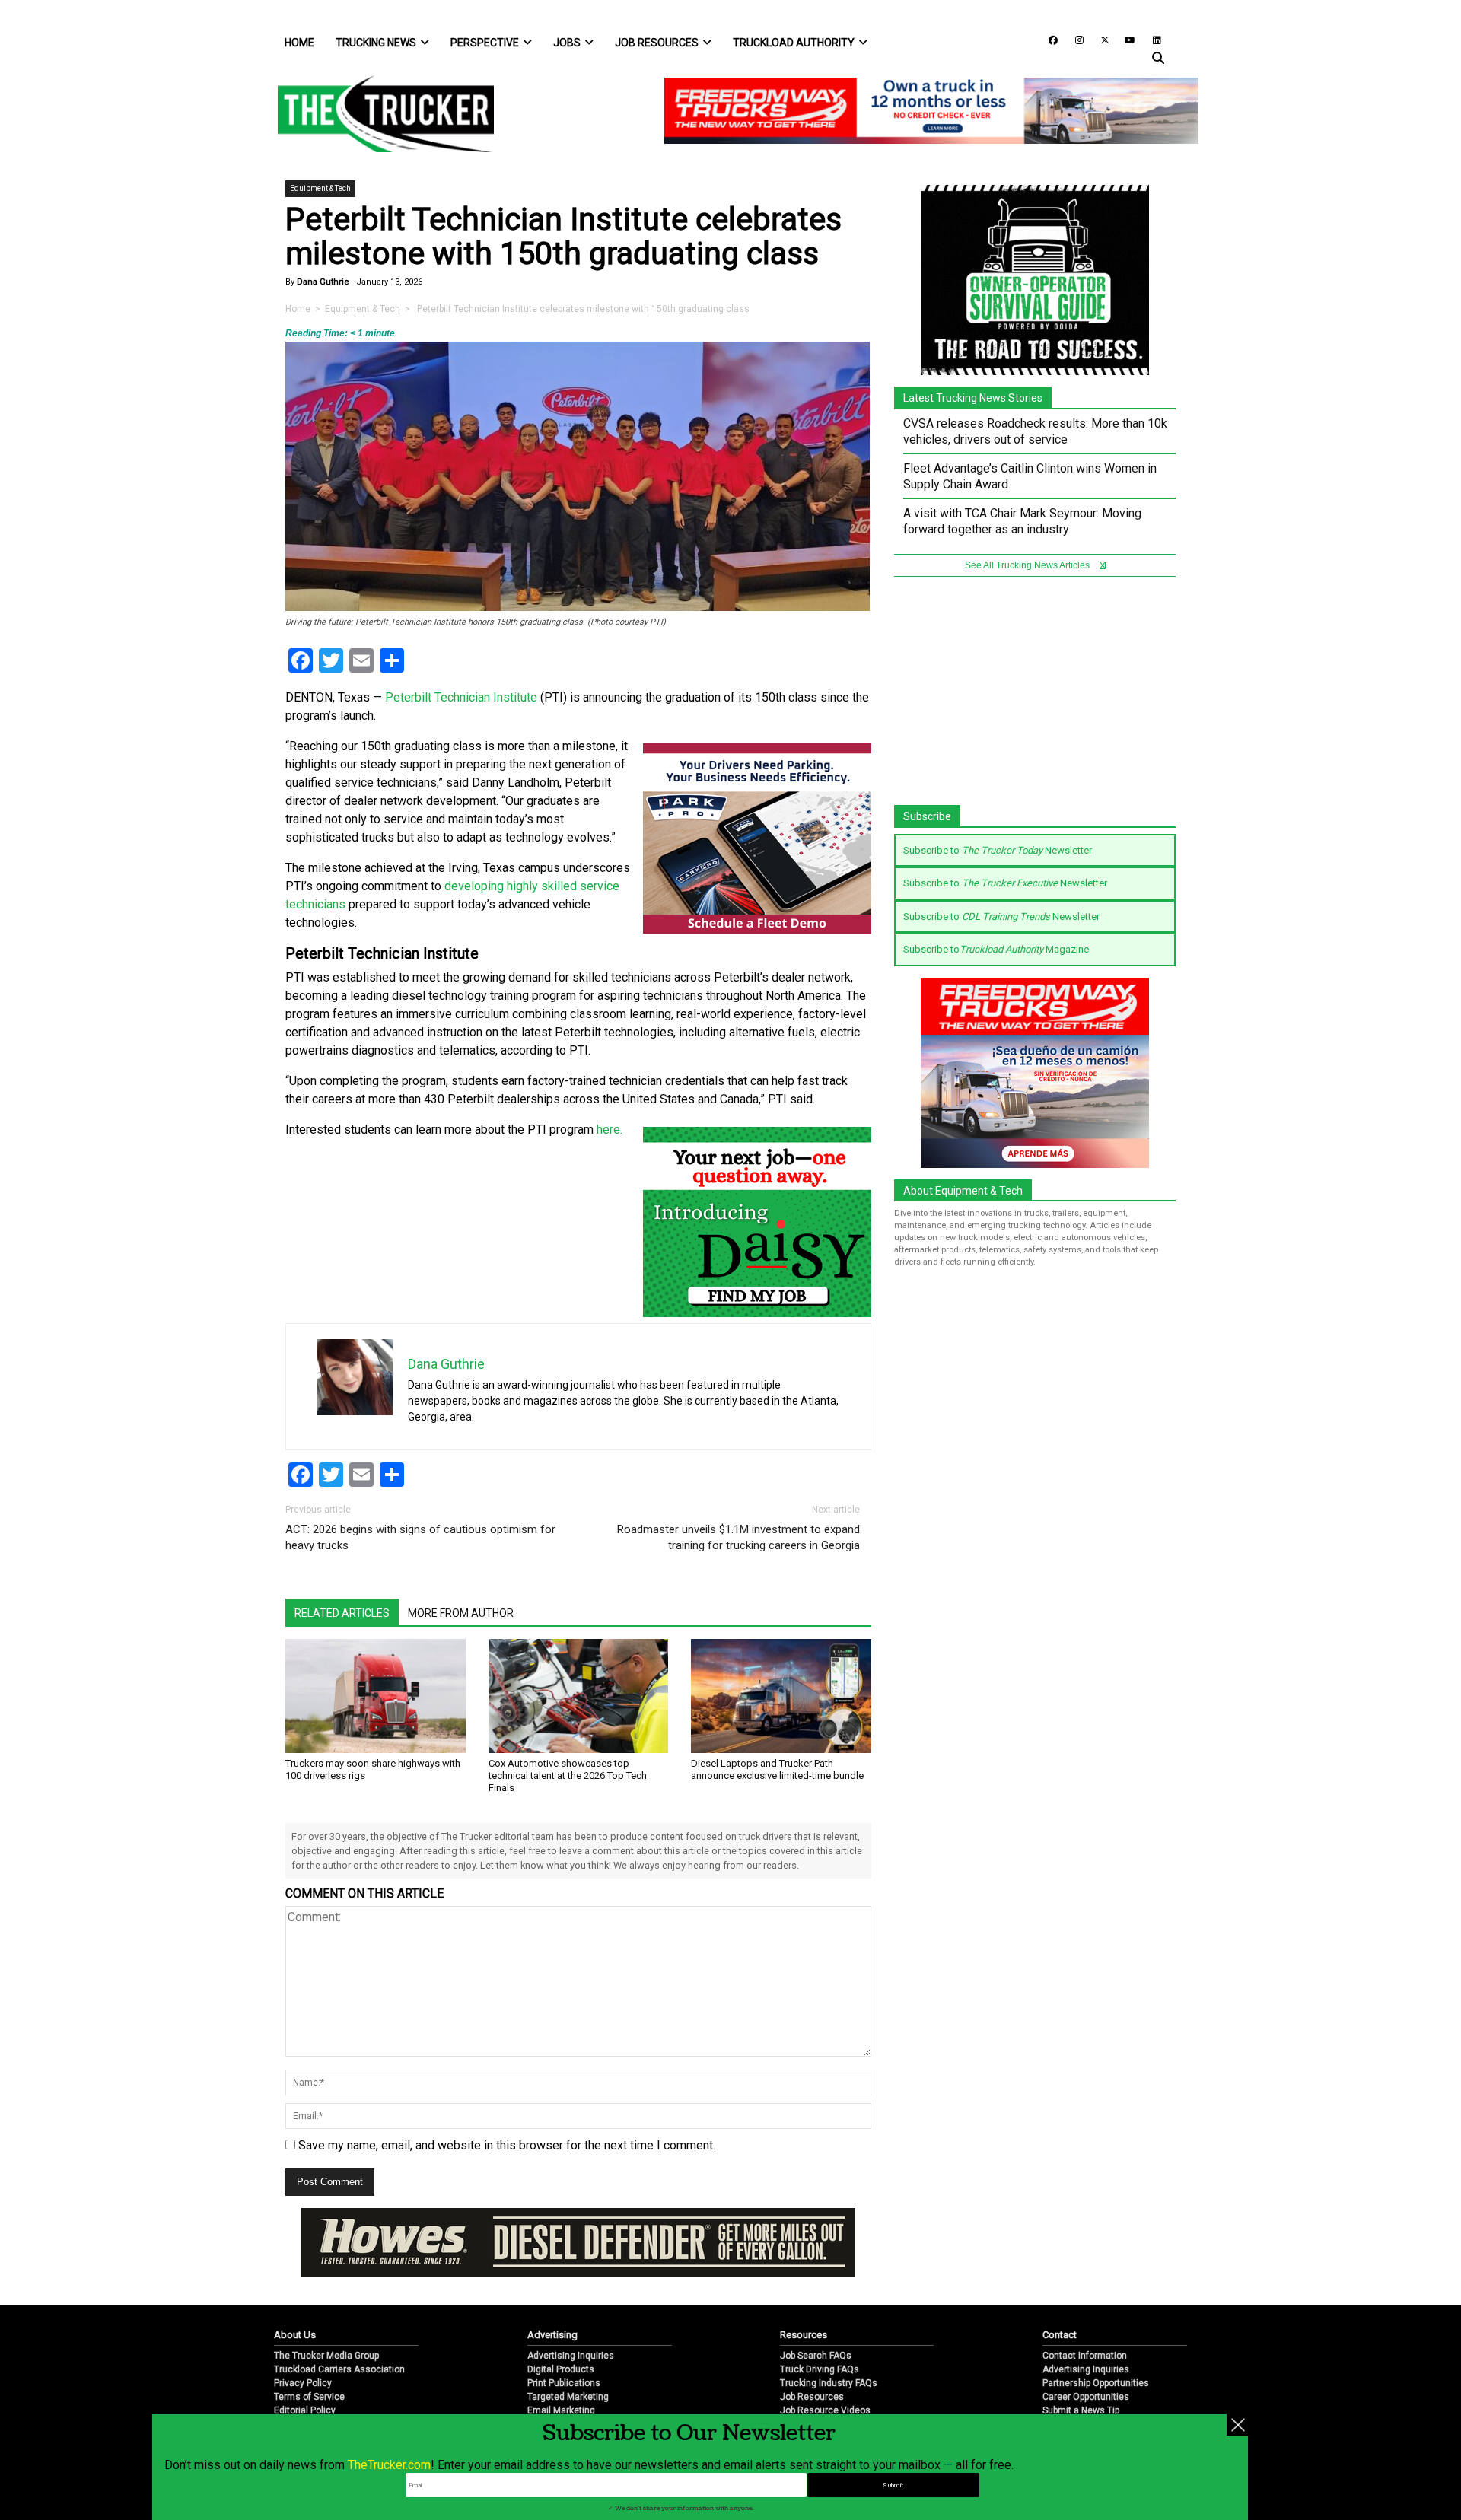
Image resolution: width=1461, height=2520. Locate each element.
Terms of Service (309, 2397)
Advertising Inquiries (571, 2356)
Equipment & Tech (320, 188)
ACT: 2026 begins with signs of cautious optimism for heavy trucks (420, 1537)
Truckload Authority (794, 43)
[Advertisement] (1035, 698)
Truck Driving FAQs (820, 2369)
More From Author (461, 1613)
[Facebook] (1048, 39)
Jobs (567, 43)
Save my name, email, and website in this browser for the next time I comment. (507, 2145)
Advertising (552, 2335)
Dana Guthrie (322, 282)
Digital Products (561, 2369)
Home (299, 43)
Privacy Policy (303, 2383)
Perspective (485, 43)
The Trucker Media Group (326, 2356)
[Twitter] (1100, 39)
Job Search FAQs (816, 2356)
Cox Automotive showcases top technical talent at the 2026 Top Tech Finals (568, 1775)
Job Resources (657, 43)
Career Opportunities (1086, 2397)
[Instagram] (1074, 39)
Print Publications (564, 2383)
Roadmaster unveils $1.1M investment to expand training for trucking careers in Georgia (738, 1537)
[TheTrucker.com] (378, 114)
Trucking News (376, 43)
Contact (1060, 2335)
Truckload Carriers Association (339, 2369)
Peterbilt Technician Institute (461, 697)
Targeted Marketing (568, 2397)
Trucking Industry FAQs (829, 2383)
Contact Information (1085, 2356)
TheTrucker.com (389, 2465)
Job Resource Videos (825, 2410)
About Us (295, 2335)
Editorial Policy (305, 2410)
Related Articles (342, 1613)
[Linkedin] (1150, 39)
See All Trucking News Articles (1028, 565)
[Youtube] (1125, 39)
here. (610, 1130)
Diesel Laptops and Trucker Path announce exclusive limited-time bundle (777, 1769)
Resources (804, 2335)
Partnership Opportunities (1096, 2383)
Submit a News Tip (1081, 2410)
